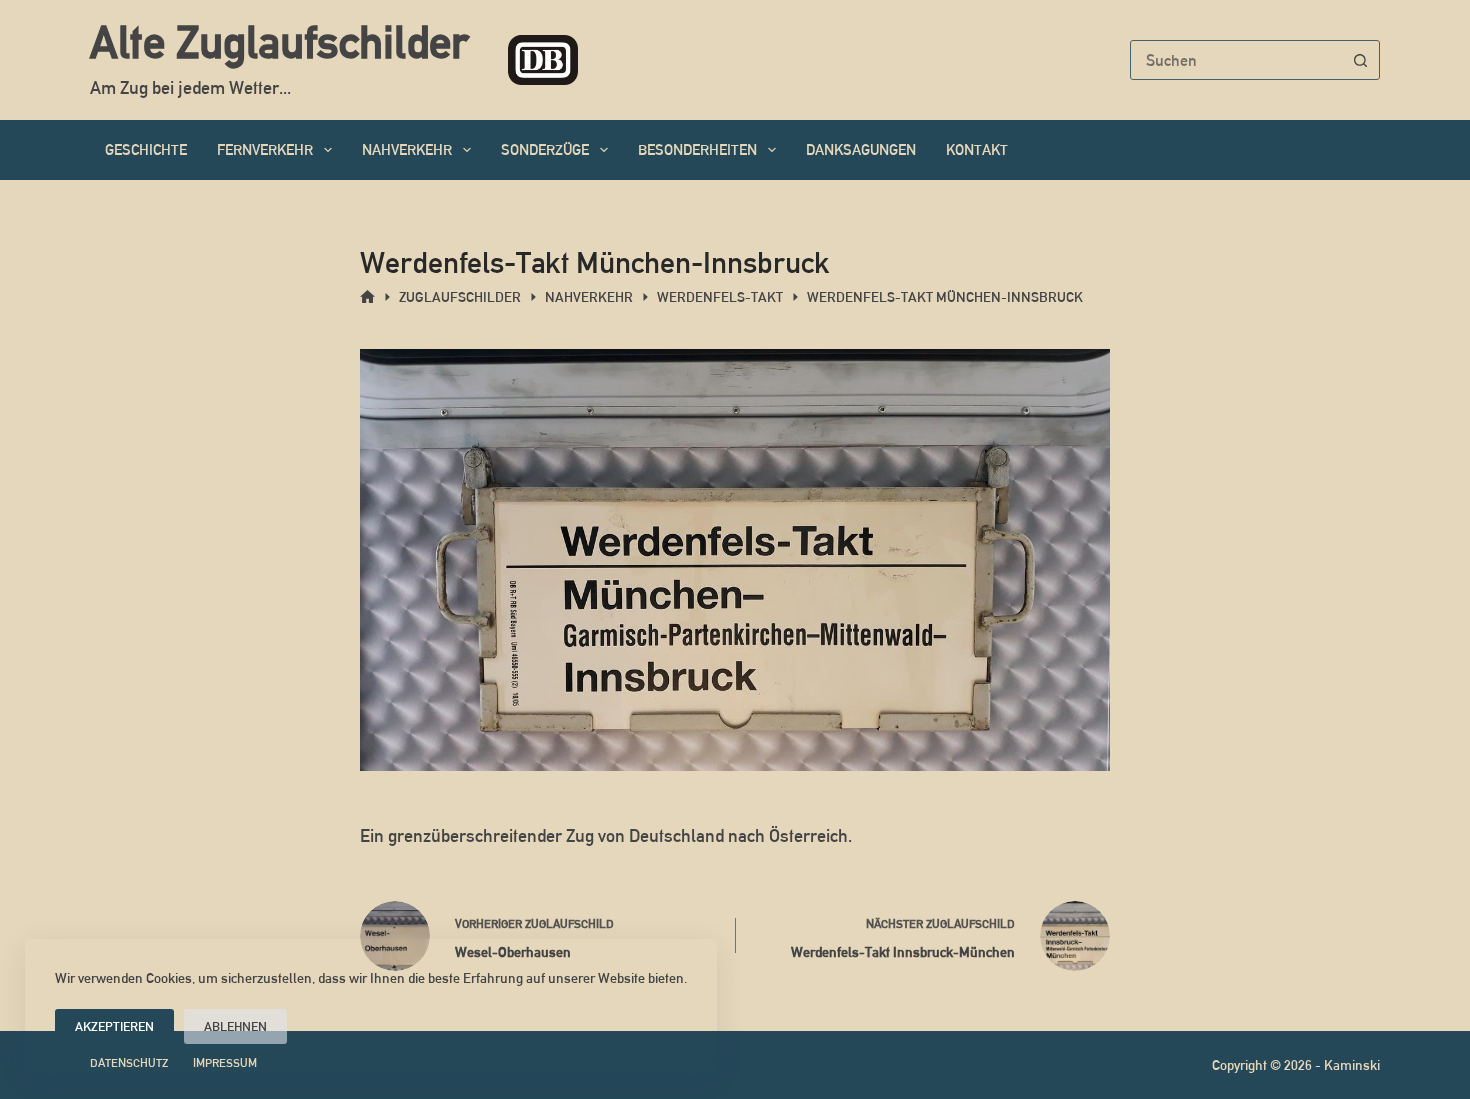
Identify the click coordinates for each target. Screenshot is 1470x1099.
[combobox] (1236, 60)
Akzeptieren (114, 1026)
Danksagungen (861, 149)
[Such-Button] (1360, 60)
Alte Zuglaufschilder (279, 42)
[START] (367, 297)
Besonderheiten (697, 149)
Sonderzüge (545, 149)
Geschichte (146, 149)
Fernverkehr (265, 149)
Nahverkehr (407, 149)
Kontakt (977, 149)
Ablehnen (235, 1026)
